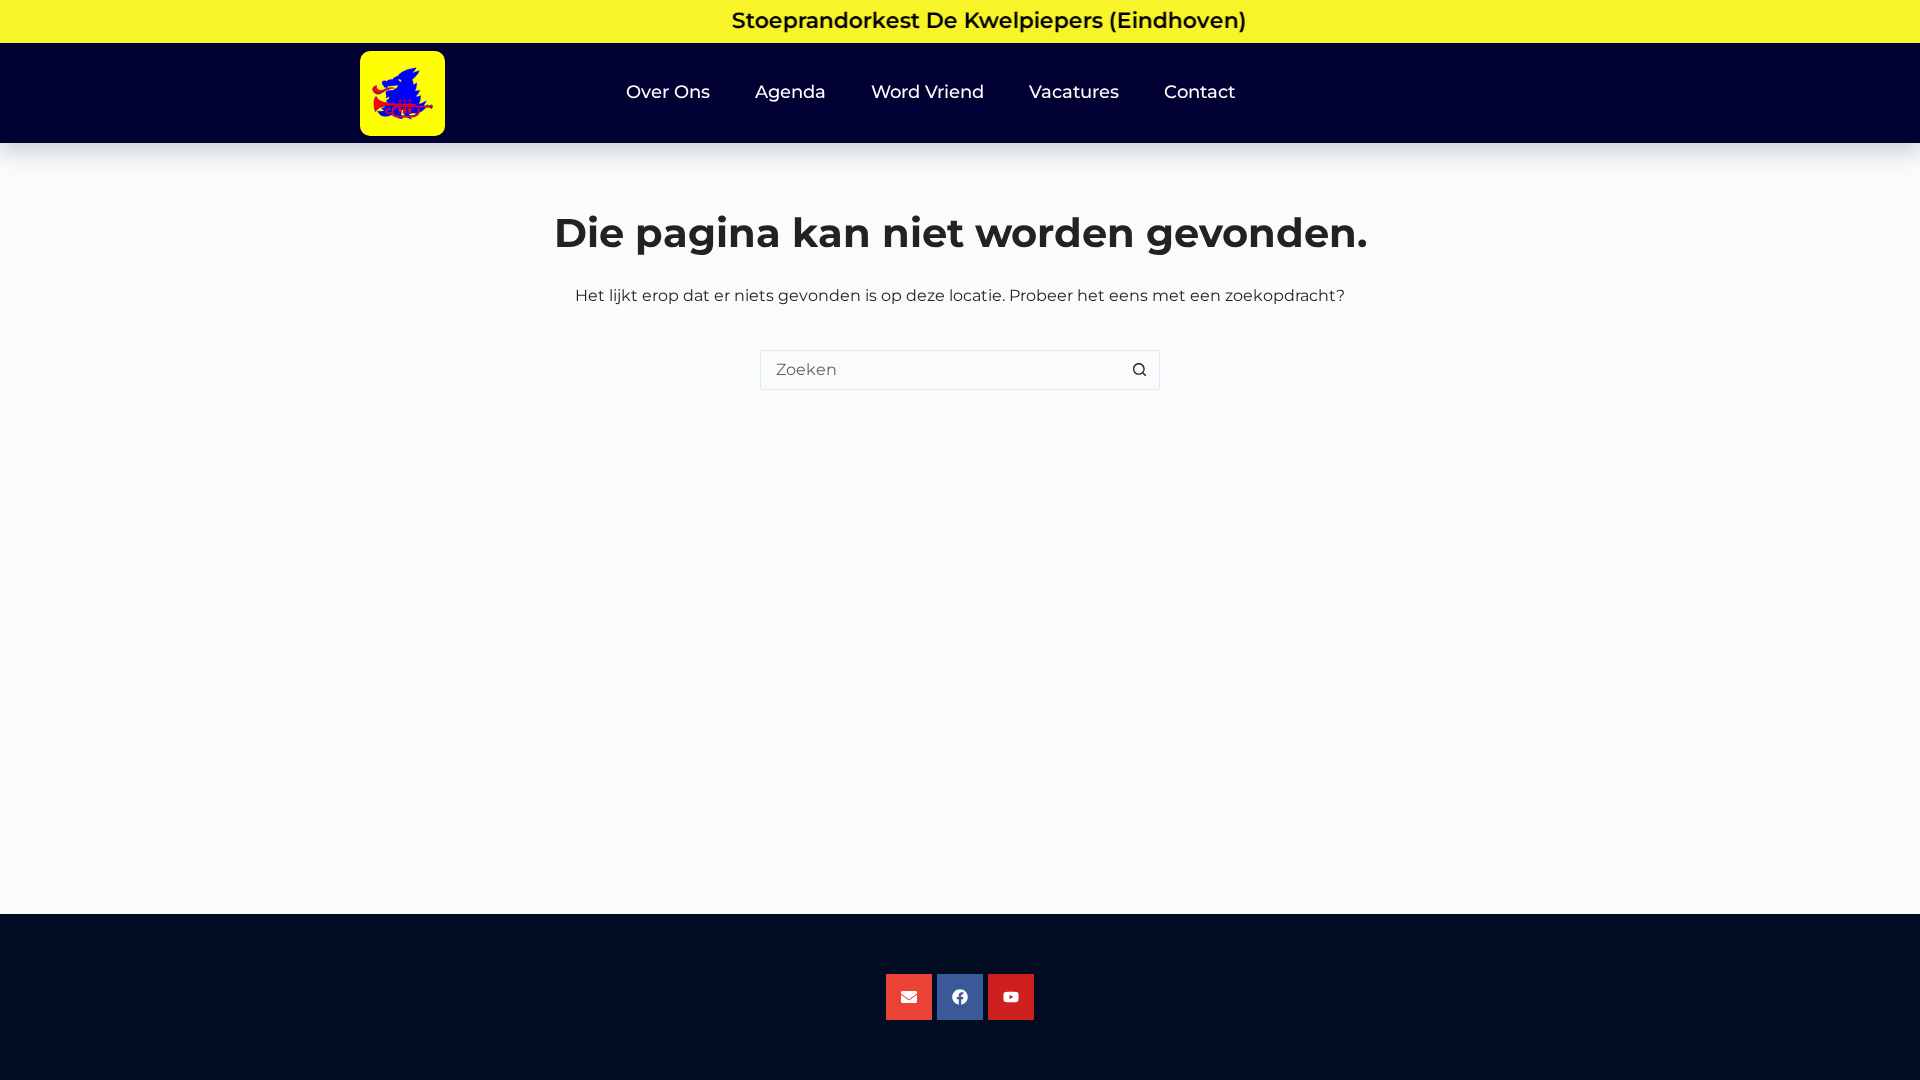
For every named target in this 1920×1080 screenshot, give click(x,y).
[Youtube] (1011, 997)
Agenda (790, 92)
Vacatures (1074, 92)
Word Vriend (927, 92)
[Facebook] (960, 997)
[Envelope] (909, 997)
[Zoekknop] (1139, 370)
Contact (1199, 92)
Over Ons (668, 92)
